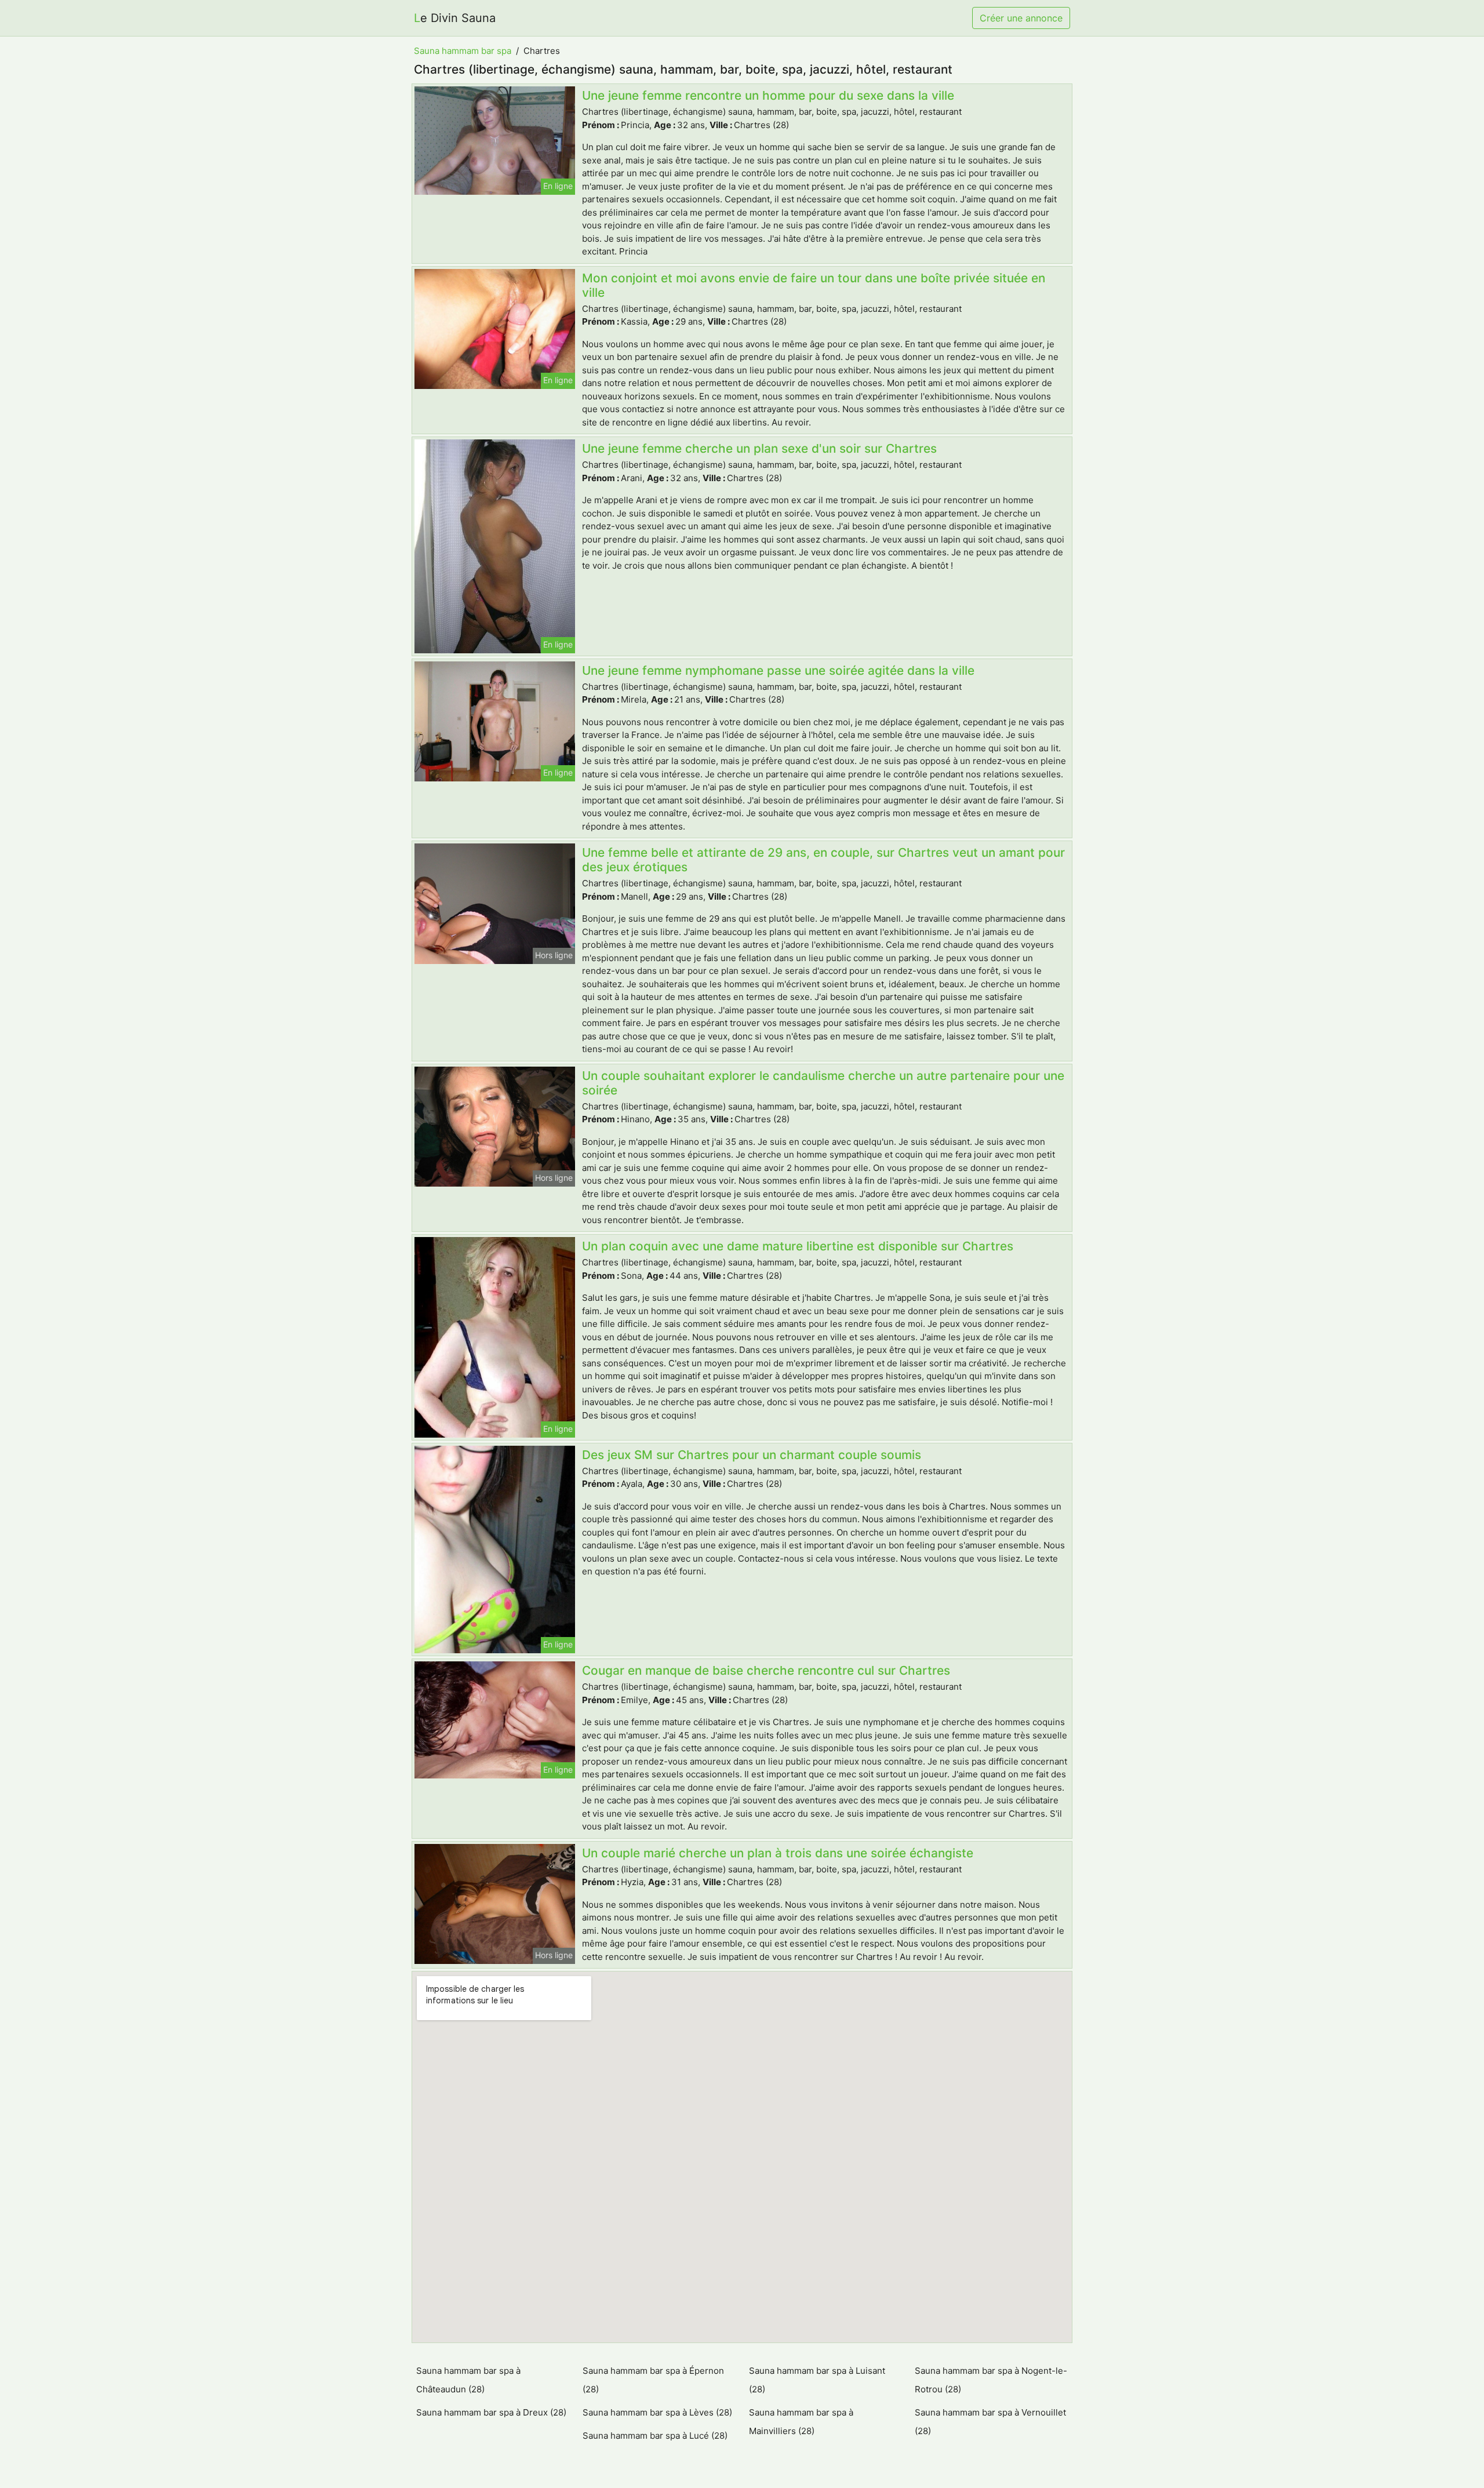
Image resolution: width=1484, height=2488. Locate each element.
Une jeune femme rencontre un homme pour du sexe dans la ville (768, 95)
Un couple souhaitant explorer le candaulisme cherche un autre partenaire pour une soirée (823, 1083)
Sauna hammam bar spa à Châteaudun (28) (468, 2380)
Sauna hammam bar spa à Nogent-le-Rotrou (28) (991, 2380)
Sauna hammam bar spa (463, 51)
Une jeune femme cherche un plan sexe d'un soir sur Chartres (759, 448)
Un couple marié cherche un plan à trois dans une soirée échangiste (778, 1853)
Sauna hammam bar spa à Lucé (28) (655, 2436)
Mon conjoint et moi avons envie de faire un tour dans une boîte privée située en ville (814, 285)
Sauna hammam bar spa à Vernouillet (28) (990, 2422)
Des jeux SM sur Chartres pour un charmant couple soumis (752, 1455)
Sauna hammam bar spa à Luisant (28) (817, 2380)
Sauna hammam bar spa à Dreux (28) (491, 2412)
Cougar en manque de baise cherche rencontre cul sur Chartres (766, 1670)
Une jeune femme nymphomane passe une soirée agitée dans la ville (778, 670)
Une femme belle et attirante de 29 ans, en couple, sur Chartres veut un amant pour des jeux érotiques (823, 860)
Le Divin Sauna (455, 18)
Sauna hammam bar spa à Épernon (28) (653, 2380)
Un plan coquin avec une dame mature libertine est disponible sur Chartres (798, 1246)
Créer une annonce (1021, 18)
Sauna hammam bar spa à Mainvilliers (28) (801, 2422)
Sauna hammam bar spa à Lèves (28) (657, 2412)
